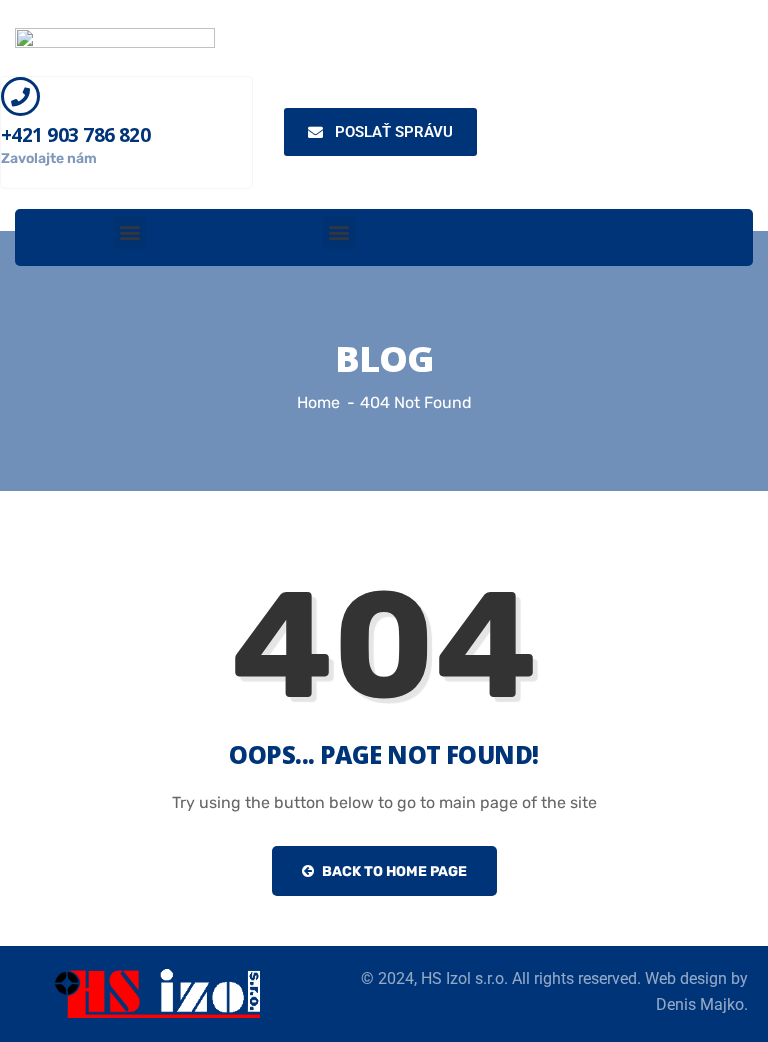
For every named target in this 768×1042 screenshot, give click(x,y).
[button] (129, 232)
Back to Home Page (393, 871)
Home (318, 402)
